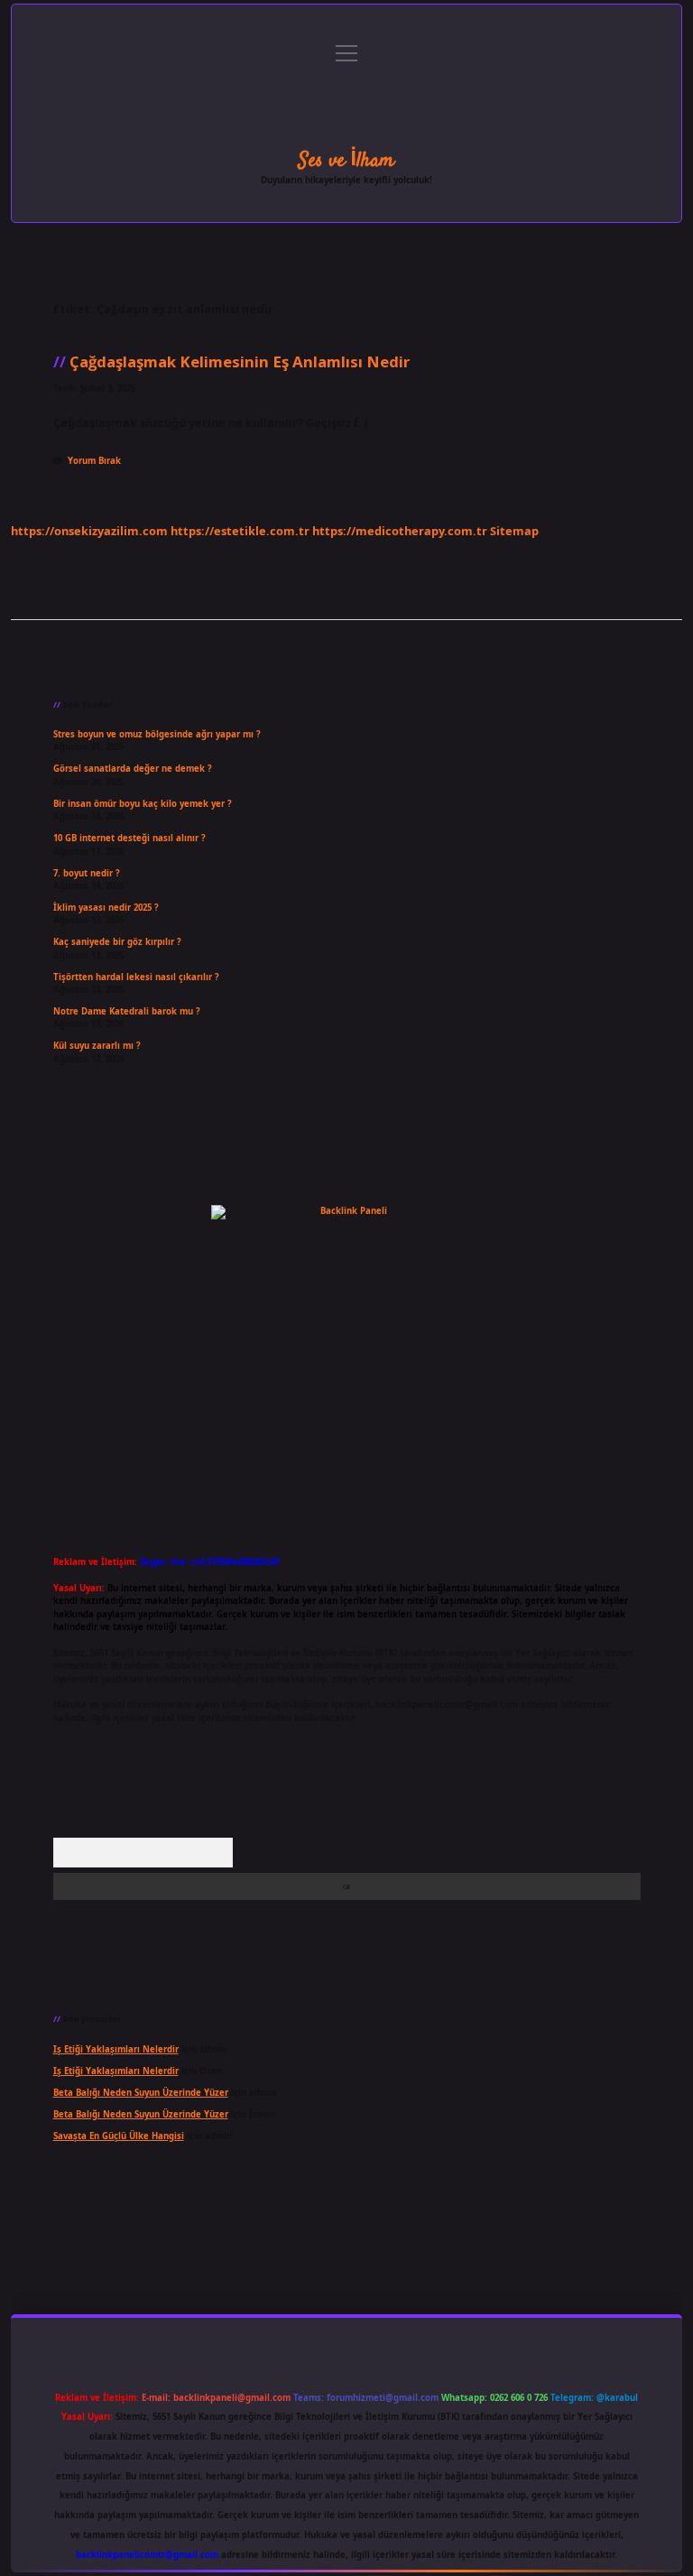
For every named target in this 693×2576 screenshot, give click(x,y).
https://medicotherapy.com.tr (400, 531)
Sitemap (514, 531)
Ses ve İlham (346, 161)
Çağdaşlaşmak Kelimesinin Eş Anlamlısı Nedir (240, 361)
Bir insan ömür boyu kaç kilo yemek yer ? (143, 804)
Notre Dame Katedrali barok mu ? (127, 1011)
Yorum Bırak (94, 461)
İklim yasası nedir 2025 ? (106, 908)
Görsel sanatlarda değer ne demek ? (133, 769)
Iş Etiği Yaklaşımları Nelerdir (116, 2049)
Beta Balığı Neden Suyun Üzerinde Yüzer (141, 2093)
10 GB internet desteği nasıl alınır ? (129, 838)
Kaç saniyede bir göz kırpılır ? (117, 942)
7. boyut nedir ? (87, 873)
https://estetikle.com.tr (240, 531)
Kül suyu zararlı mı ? (97, 1046)
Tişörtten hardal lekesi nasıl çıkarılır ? (136, 977)
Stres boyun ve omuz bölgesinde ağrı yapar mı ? (157, 734)
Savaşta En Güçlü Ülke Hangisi (119, 2136)
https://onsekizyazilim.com (89, 531)
